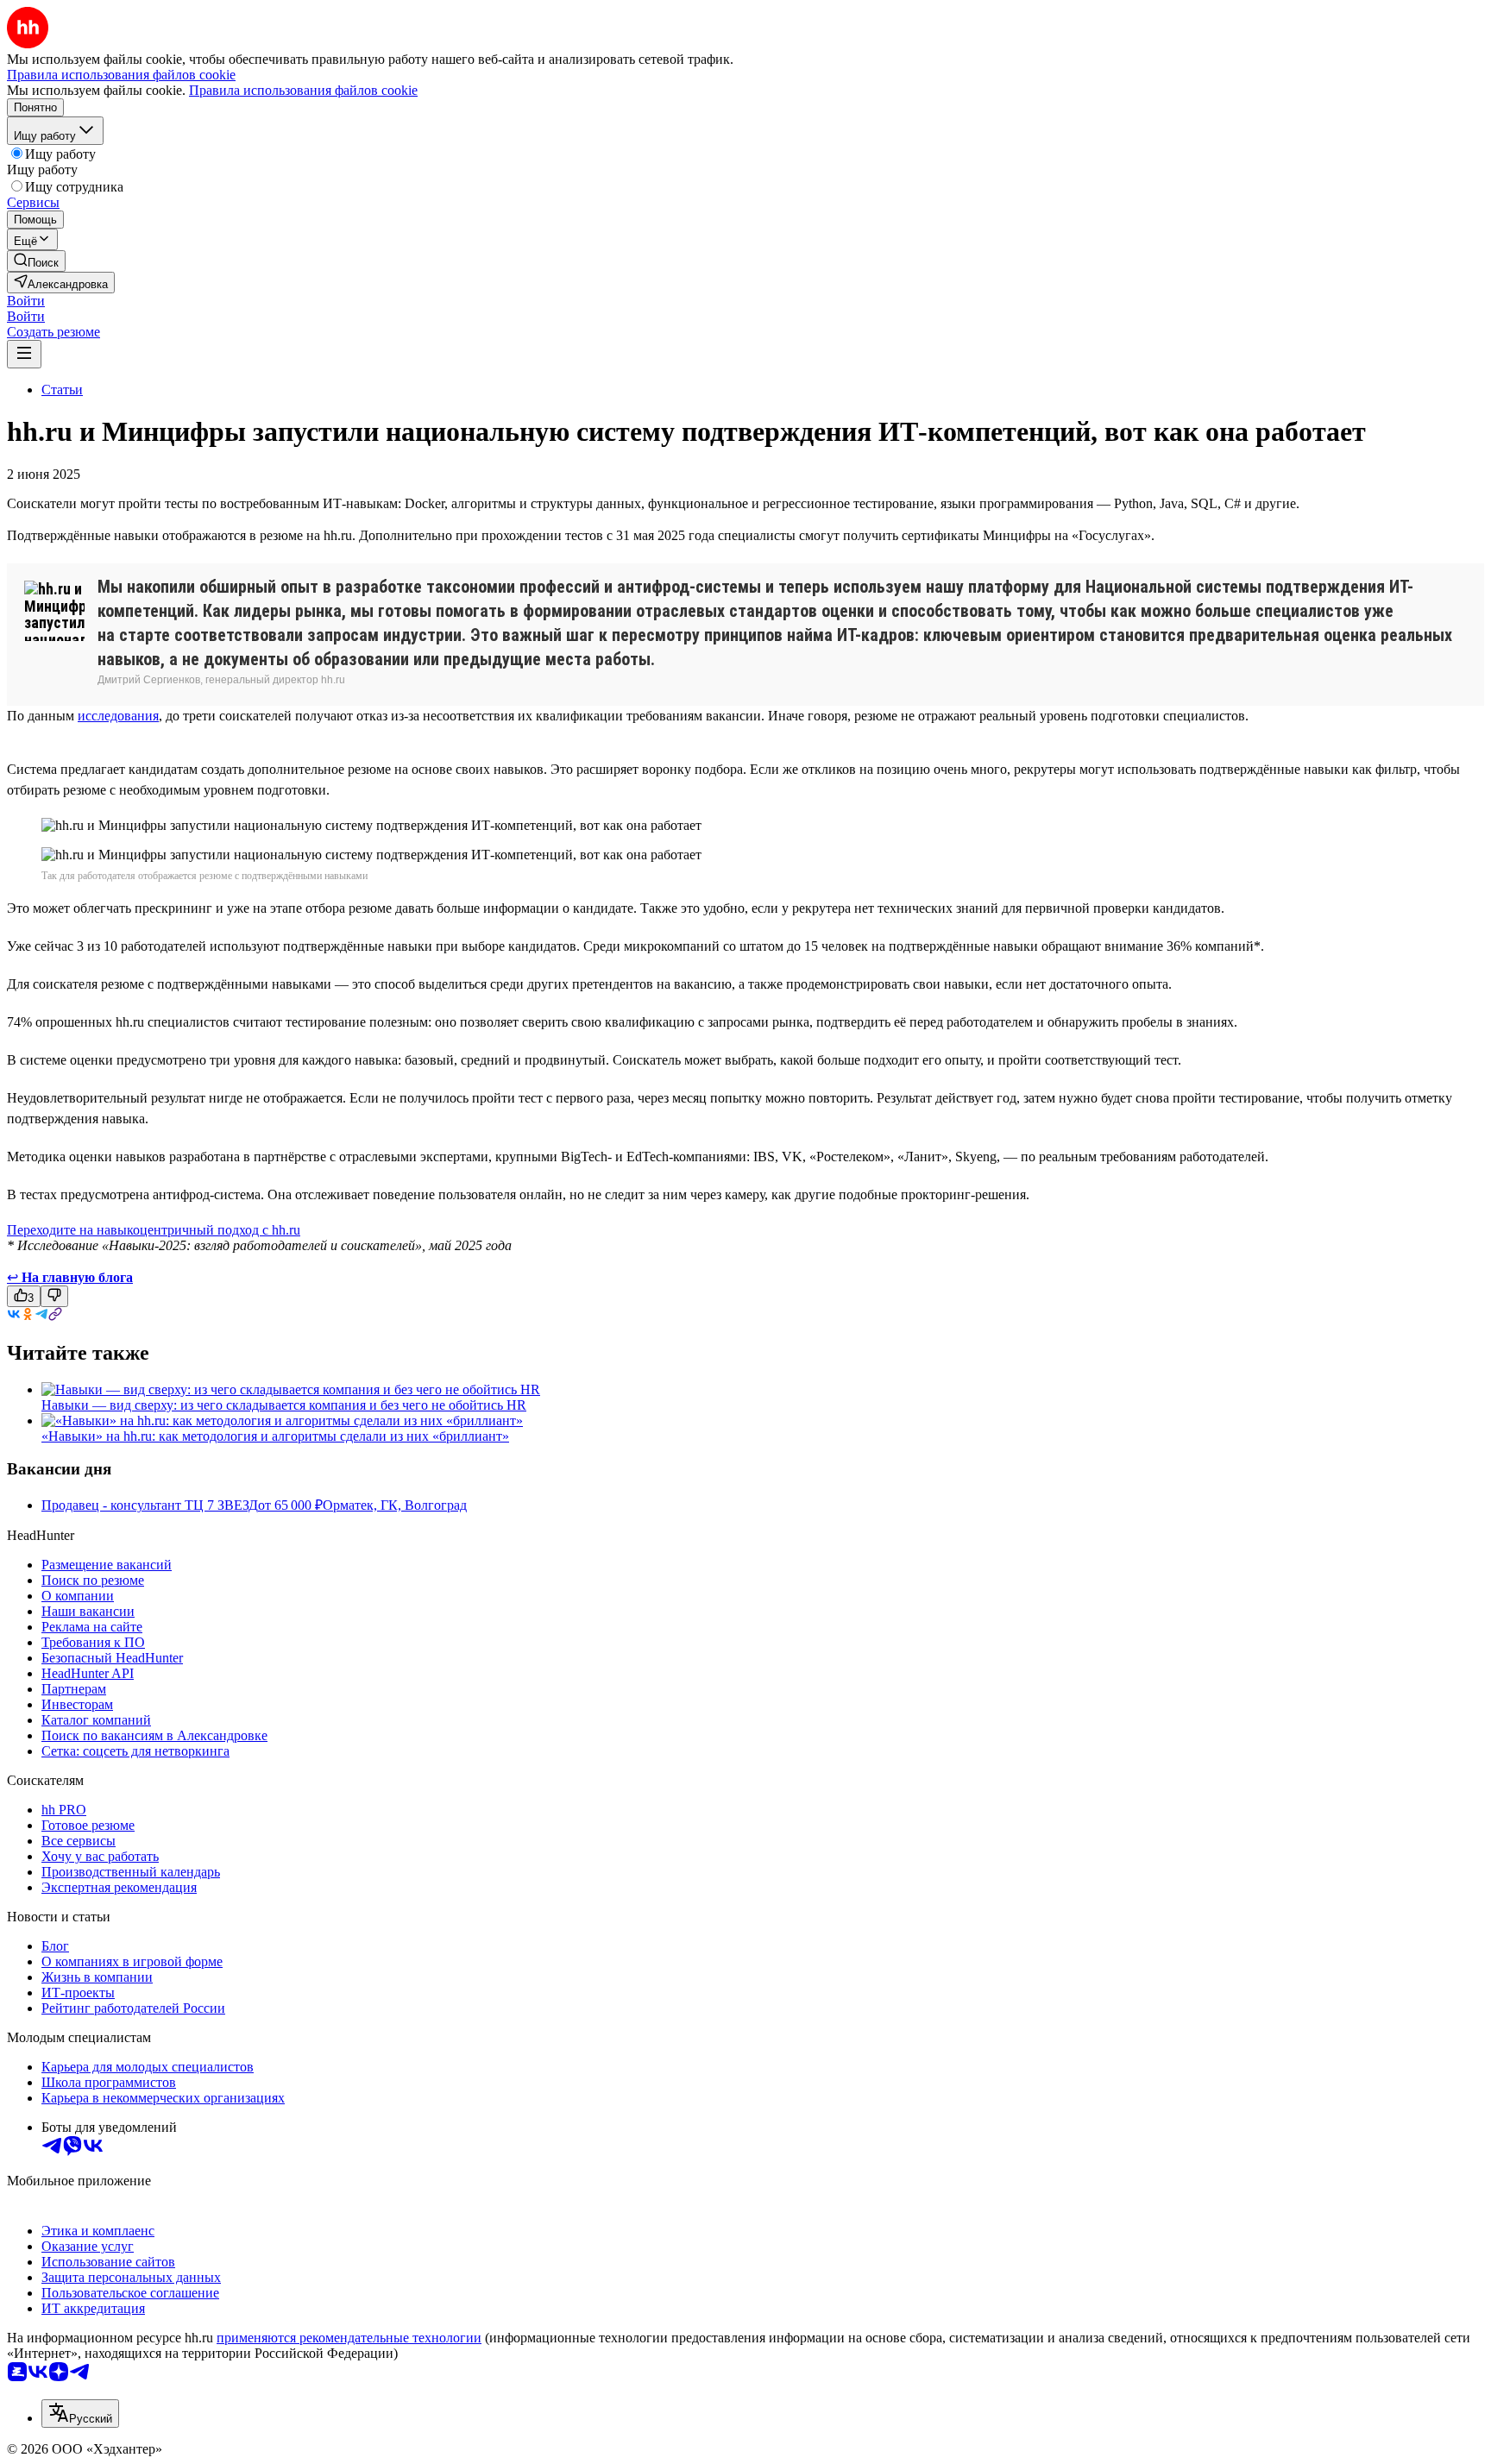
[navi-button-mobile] (24, 354)
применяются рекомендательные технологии (349, 2338)
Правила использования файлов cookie (303, 90)
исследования (118, 716)
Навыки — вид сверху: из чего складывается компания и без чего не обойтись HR (284, 1405)
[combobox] (80, 2414)
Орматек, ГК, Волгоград (395, 1505)
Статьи (62, 390)
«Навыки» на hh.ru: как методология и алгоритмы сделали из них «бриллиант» (275, 1436)
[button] (26, 301)
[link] (36, 261)
